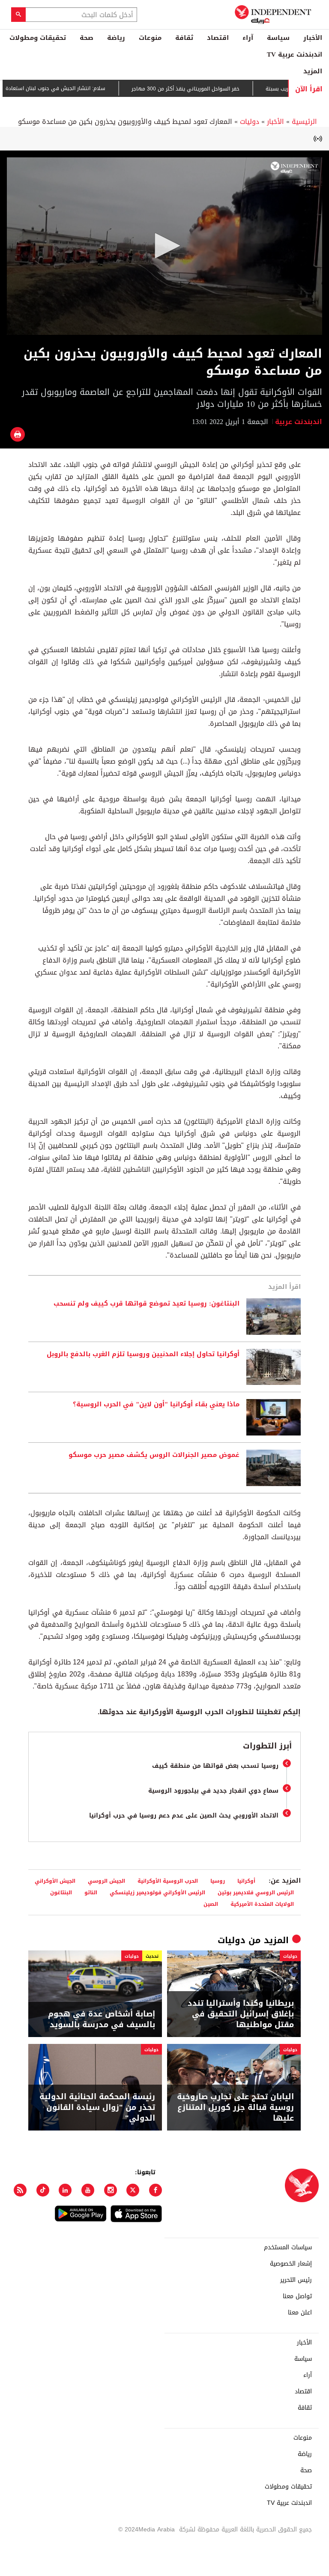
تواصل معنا (297, 2296)
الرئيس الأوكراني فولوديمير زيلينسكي (157, 1892)
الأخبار (313, 38)
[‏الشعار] (294, 167)
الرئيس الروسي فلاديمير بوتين (256, 1892)
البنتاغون (61, 1892)
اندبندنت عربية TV (295, 54)
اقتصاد (218, 38)
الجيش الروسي (106, 1881)
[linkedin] (65, 2190)
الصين (211, 1904)
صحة (87, 38)
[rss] (20, 2190)
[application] (164, 246)
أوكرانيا (246, 1881)
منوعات (150, 38)
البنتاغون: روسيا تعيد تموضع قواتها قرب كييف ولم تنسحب (147, 1304)
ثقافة (184, 38)
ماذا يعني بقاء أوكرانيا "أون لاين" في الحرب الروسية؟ (156, 1405)
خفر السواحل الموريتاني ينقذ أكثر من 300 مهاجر (215, 89)
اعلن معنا (300, 2313)
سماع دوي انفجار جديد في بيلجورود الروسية (213, 1791)
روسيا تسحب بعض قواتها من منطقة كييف (215, 1766)
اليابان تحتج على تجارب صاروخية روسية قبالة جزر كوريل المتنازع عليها (235, 2108)
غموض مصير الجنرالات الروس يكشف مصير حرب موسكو (154, 1455)
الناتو (91, 1892)
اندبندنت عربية (299, 422)
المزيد (313, 71)
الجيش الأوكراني (55, 1881)
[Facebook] (156, 2190)
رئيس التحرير (296, 2280)
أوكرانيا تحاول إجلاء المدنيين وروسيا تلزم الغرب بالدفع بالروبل (143, 1354)
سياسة (278, 38)
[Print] (18, 434)
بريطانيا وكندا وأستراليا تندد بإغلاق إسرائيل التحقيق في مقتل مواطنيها (241, 2014)
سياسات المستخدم (288, 2248)
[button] (164, 246)
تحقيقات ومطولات (38, 38)
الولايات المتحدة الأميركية (262, 1904)
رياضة (116, 38)
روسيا (218, 1881)
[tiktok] (43, 2190)
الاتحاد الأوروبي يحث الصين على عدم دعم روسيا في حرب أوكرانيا (184, 1816)
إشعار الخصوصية (291, 2264)
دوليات (250, 122)
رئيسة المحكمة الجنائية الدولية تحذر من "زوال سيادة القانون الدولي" (97, 2108)
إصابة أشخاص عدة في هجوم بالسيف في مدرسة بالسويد (102, 2019)
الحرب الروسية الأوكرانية (168, 1881)
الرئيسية (304, 122)
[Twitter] (133, 2190)
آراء (248, 38)
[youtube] (88, 2190)
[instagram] (111, 2190)
